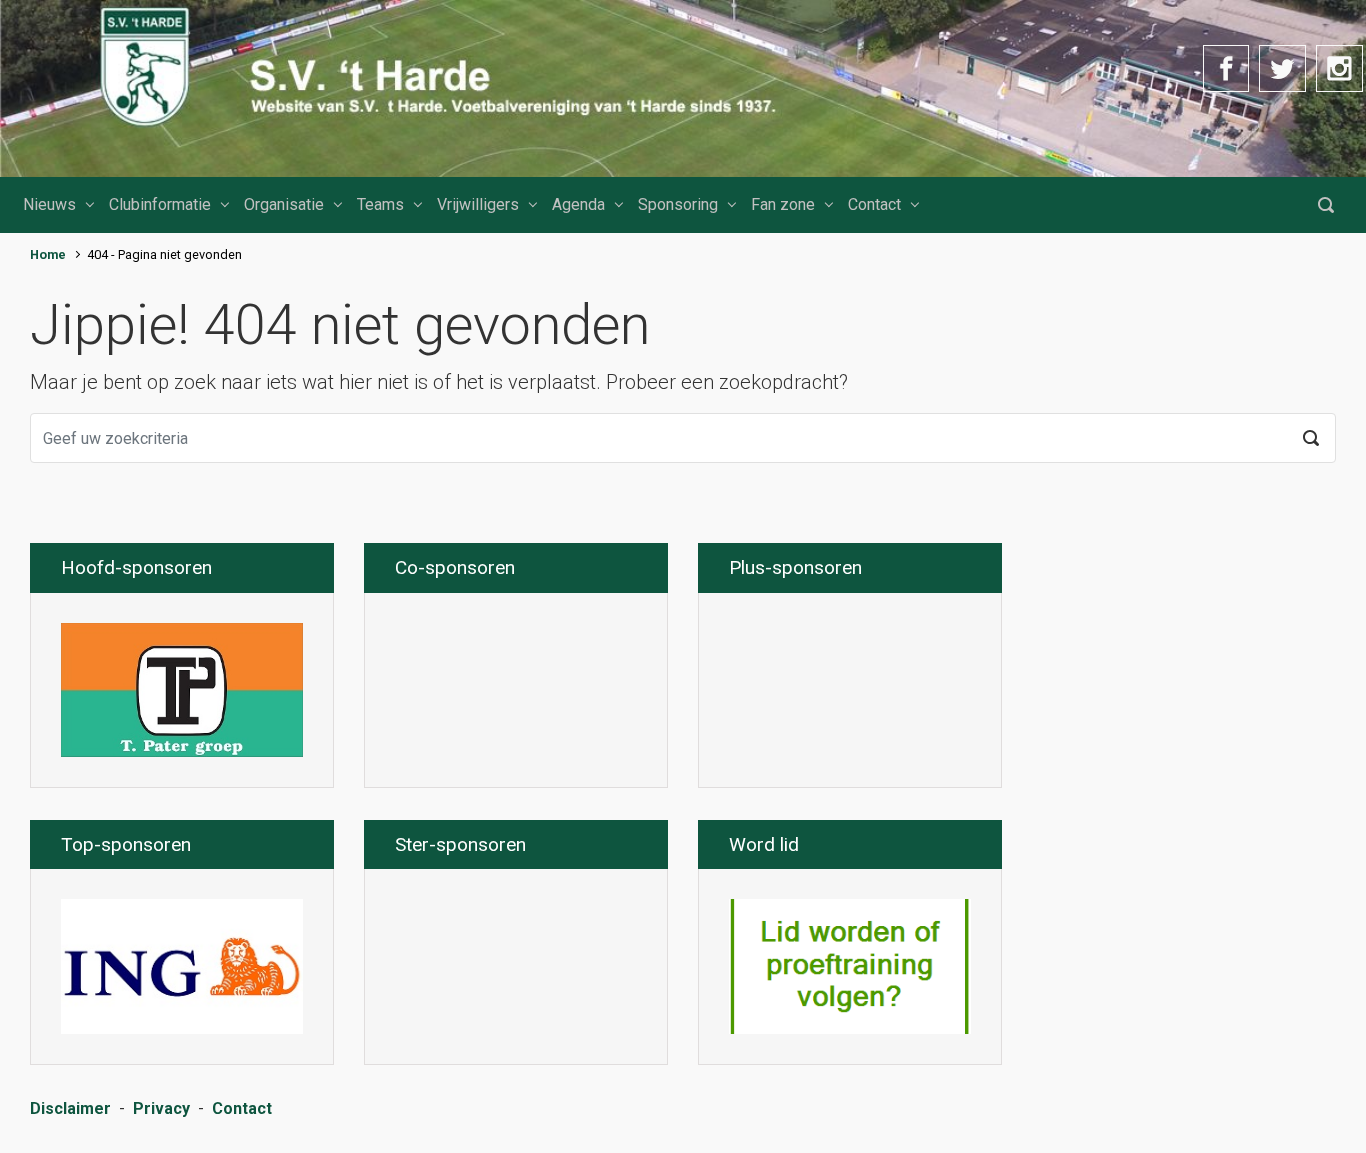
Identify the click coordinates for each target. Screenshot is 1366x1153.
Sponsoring (678, 204)
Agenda (578, 204)
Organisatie (284, 204)
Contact (874, 204)
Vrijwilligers (478, 204)
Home (48, 254)
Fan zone (783, 204)
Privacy (161, 1108)
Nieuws (49, 204)
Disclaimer (70, 1108)
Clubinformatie (160, 204)
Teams (380, 204)
